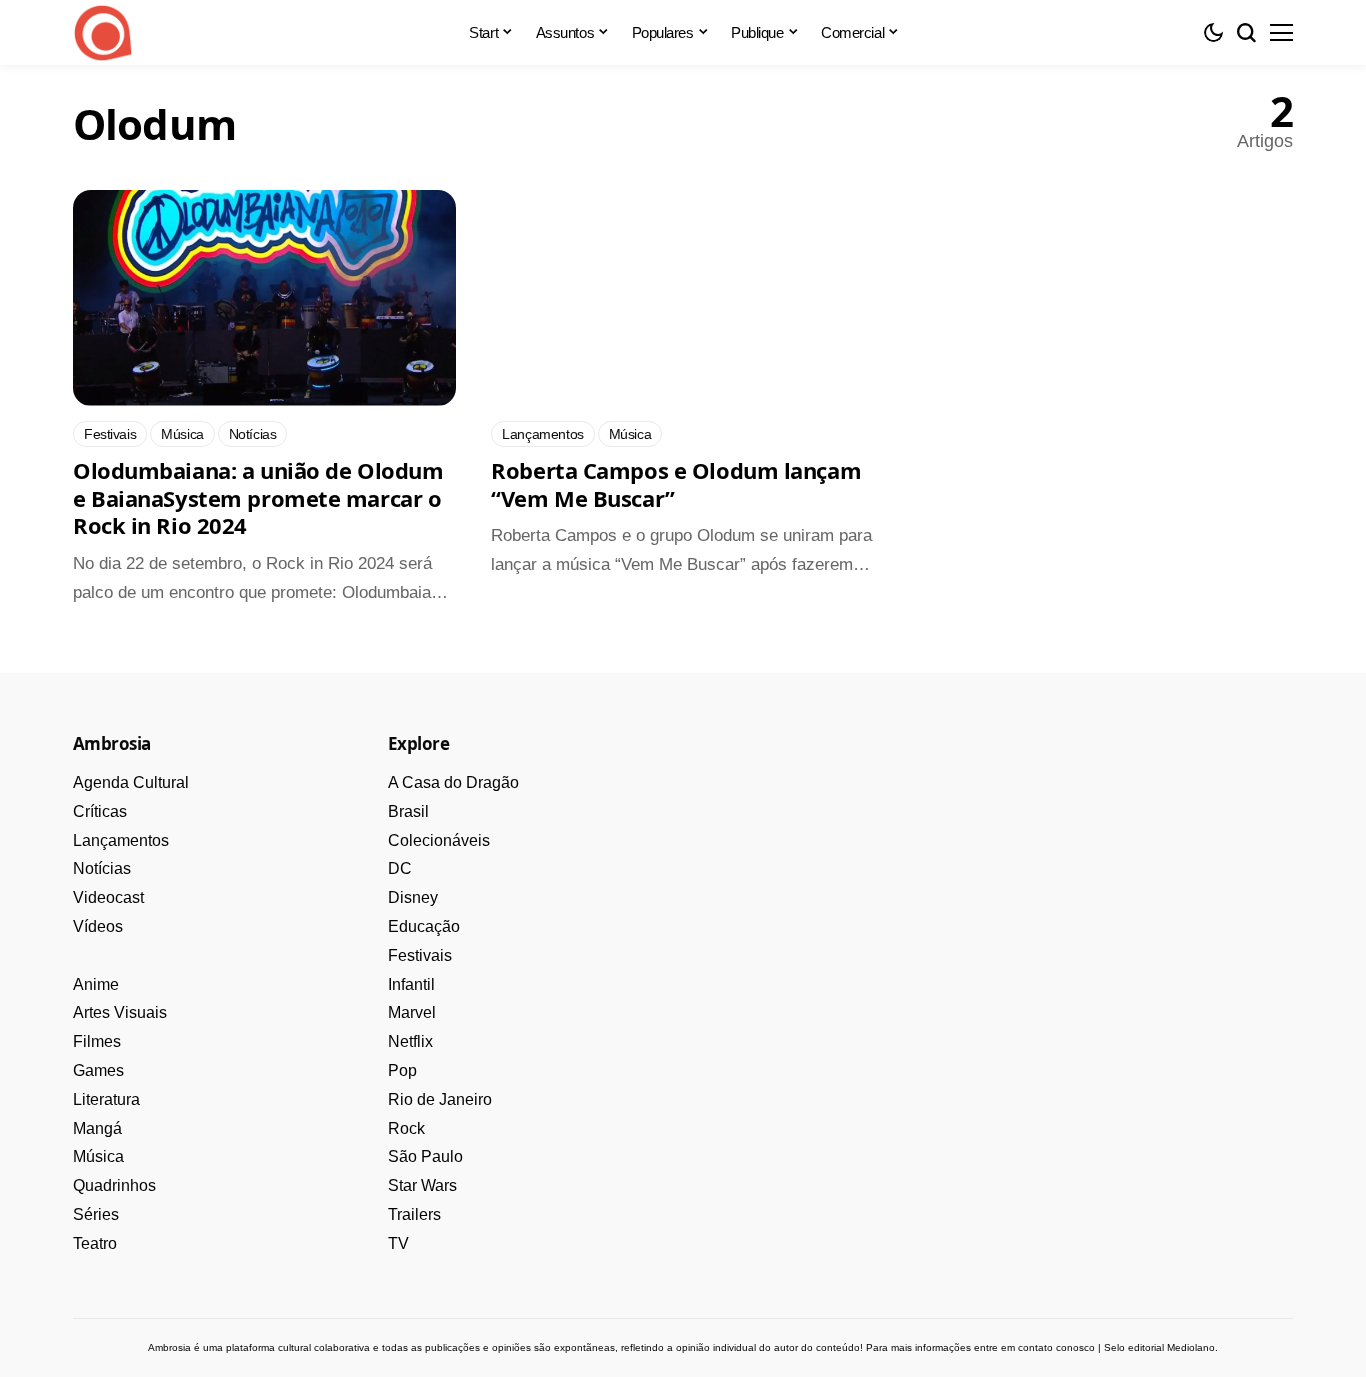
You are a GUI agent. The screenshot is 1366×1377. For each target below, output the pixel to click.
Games (98, 1070)
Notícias (102, 868)
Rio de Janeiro (440, 1099)
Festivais (420, 955)
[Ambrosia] (103, 33)
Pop (402, 1070)
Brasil (408, 811)
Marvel (412, 1012)
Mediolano (1191, 1347)
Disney (413, 897)
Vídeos (98, 926)
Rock (406, 1128)
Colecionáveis (439, 840)
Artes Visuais (120, 1012)
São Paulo (425, 1156)
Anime (96, 984)
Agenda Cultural (131, 782)
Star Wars (422, 1185)
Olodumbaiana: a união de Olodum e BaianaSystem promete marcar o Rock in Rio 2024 (258, 497)
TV (398, 1243)
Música (98, 1156)
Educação (424, 926)
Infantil (411, 984)
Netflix (410, 1041)
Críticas (100, 811)
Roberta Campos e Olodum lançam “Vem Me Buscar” (676, 484)
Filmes (97, 1041)
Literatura (106, 1099)
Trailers (414, 1214)
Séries (96, 1214)
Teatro (95, 1243)
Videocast (108, 897)
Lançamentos (121, 840)
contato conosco (1056, 1347)
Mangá (97, 1128)
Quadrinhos (114, 1185)
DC (400, 868)
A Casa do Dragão (453, 782)
